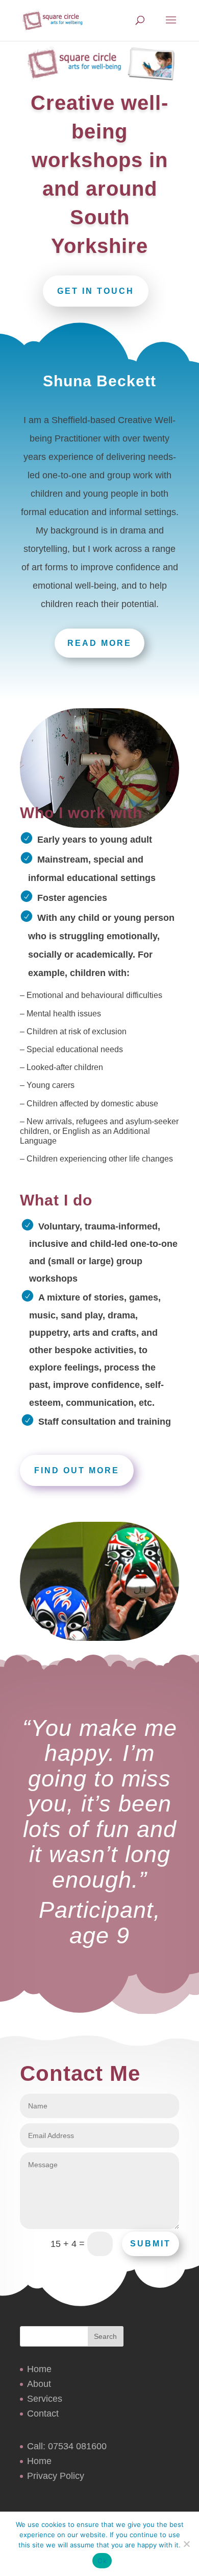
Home (39, 2369)
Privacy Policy (56, 2476)
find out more (77, 1470)
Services (45, 2399)
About (39, 2384)
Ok (102, 2561)
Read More (99, 643)
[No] (186, 2544)
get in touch (96, 291)
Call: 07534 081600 (67, 2446)
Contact (43, 2413)
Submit (151, 2244)
